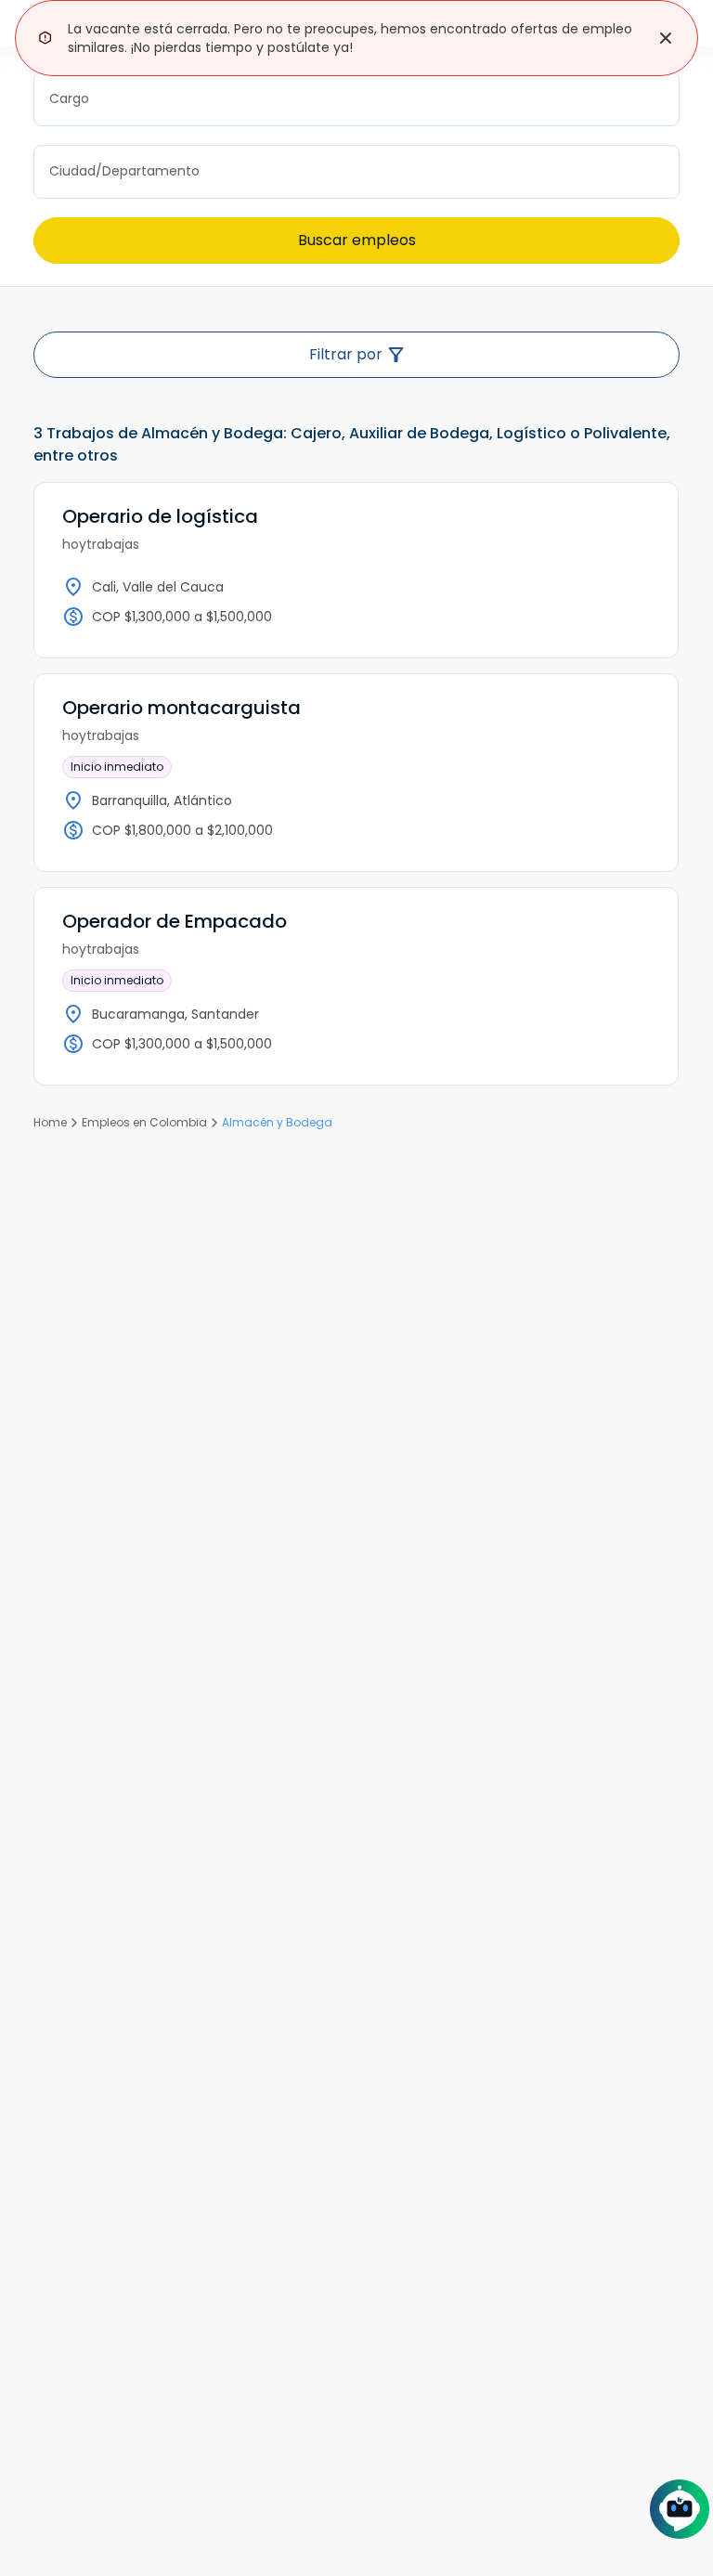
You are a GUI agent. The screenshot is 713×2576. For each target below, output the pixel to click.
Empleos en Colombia (144, 1122)
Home (50, 1122)
